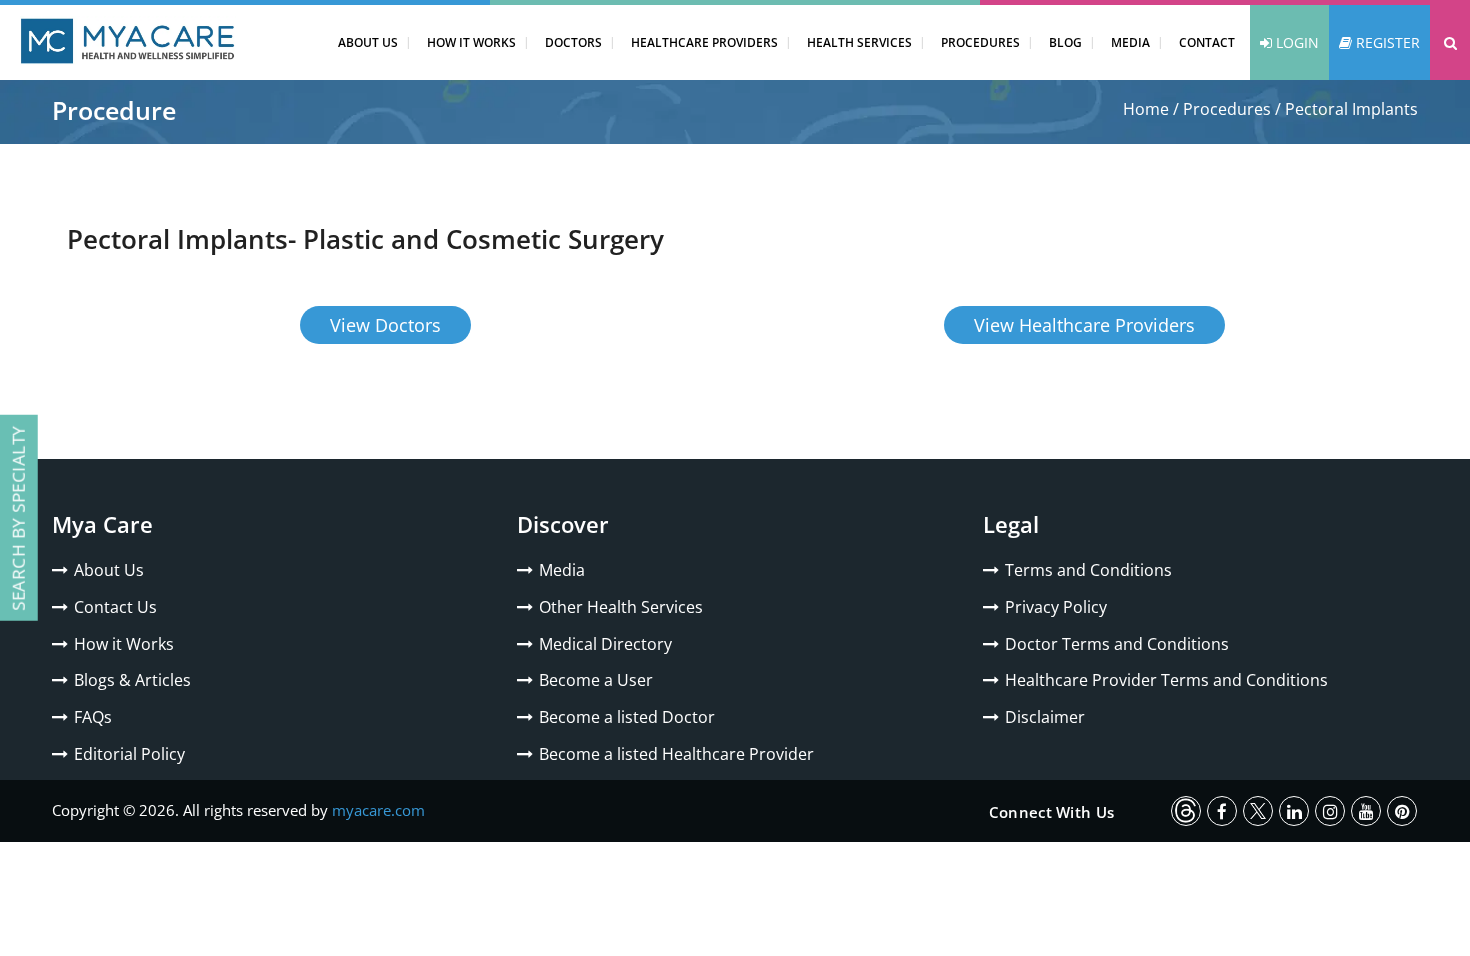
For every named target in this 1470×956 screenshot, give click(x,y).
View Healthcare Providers (1084, 325)
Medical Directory (605, 644)
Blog (1065, 42)
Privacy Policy (1056, 607)
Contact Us (115, 607)
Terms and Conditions (1088, 570)
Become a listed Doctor (627, 717)
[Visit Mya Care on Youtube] (1366, 811)
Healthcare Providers (704, 42)
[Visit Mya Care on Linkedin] (1294, 811)
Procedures (980, 42)
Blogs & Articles (132, 680)
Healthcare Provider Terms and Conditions (1166, 680)
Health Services (859, 42)
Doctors (573, 42)
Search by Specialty (18, 518)
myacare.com (378, 810)
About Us (368, 42)
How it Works (124, 644)
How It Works (471, 42)
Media (1130, 42)
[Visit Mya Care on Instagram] (1330, 811)
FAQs (93, 717)
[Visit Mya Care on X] (1258, 811)
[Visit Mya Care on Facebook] (1222, 811)
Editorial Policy (129, 754)
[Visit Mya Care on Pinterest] (1402, 811)
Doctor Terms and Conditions (1117, 644)
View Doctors (385, 325)
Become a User (596, 680)
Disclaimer (1045, 717)
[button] (1450, 42)
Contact (1207, 42)
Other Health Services (621, 607)
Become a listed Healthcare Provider (676, 754)
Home (1146, 109)
